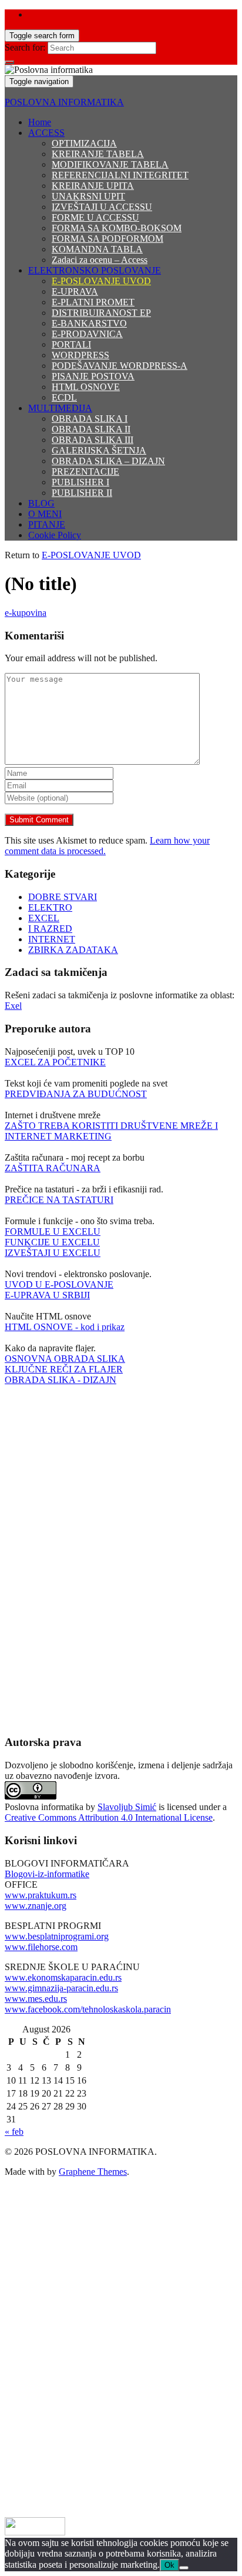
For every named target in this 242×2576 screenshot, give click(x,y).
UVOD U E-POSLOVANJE (59, 1284)
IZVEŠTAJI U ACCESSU (102, 207)
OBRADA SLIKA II (91, 429)
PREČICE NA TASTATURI (59, 1200)
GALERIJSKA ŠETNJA (99, 450)
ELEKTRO (50, 907)
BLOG (41, 503)
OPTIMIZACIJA (84, 143)
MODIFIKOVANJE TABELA (110, 164)
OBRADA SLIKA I (90, 419)
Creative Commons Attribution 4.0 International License (109, 1817)
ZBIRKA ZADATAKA (73, 950)
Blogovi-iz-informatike (47, 1874)
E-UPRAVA (75, 291)
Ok (169, 2565)
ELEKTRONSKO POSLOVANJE (95, 270)
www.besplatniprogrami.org (57, 1936)
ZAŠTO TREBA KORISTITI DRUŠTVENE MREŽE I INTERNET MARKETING (111, 1131)
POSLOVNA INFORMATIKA (64, 102)
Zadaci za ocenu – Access (100, 260)
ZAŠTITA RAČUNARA (53, 1168)
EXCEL (44, 918)
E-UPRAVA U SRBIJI (47, 1295)
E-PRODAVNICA (87, 334)
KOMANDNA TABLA (97, 249)
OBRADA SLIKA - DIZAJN (60, 1380)
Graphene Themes (93, 2172)
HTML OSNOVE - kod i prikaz (65, 1327)
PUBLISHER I (80, 482)
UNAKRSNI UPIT (88, 196)
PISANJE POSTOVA (93, 376)
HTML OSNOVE (86, 387)
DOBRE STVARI (63, 897)
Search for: (25, 47)
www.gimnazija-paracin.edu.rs (61, 1988)
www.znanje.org (36, 1906)
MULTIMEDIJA (60, 408)
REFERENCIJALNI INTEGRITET (120, 175)
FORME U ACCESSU (95, 217)
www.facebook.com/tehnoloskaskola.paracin (88, 2009)
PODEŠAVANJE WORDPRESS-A (120, 366)
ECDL (64, 397)
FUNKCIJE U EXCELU (52, 1242)
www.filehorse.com (41, 1947)
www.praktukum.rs (41, 1895)
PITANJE (47, 524)
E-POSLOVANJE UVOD (101, 281)
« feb (14, 2132)
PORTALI (71, 344)
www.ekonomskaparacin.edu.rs (63, 1977)
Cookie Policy (55, 535)
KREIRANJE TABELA (98, 154)
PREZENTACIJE (85, 471)
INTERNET (52, 939)
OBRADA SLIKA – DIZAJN (108, 461)
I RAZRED (50, 929)
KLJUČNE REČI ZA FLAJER (64, 1369)
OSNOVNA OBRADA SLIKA (65, 1359)
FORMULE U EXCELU (53, 1232)
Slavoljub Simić (127, 1807)
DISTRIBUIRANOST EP (101, 313)
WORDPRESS (80, 355)
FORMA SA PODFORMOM (107, 239)
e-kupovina (26, 613)
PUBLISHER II (82, 493)
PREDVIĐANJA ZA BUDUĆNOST (76, 1094)
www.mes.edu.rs (36, 1999)
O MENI (45, 514)
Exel (13, 1006)
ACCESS (46, 133)
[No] (184, 2568)
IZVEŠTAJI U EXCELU (53, 1253)
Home (40, 122)
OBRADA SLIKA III (93, 440)
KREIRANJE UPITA (93, 186)
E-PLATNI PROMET (93, 302)
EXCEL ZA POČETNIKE (55, 1062)
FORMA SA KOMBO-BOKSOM (117, 228)
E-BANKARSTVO (89, 323)
